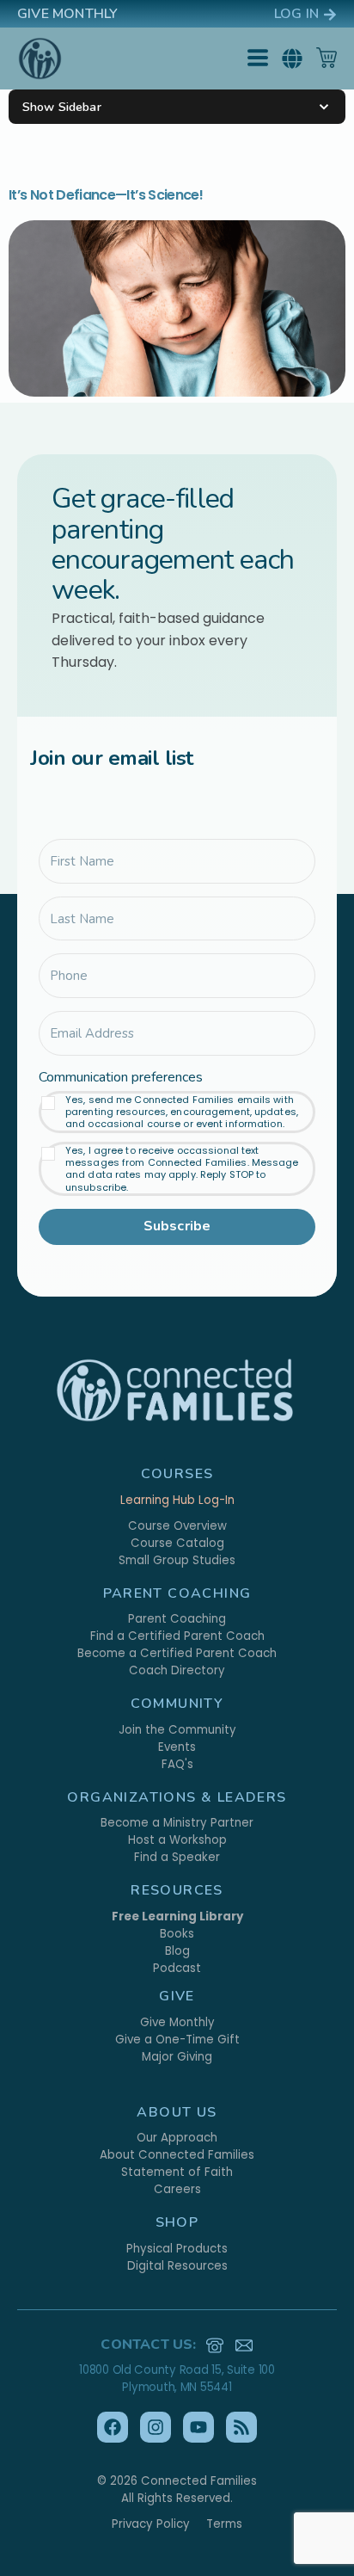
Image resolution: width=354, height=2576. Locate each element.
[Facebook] (113, 2427)
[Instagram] (156, 2427)
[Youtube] (198, 2427)
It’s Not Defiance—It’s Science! (106, 195)
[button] (292, 59)
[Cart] (327, 58)
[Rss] (241, 2427)
